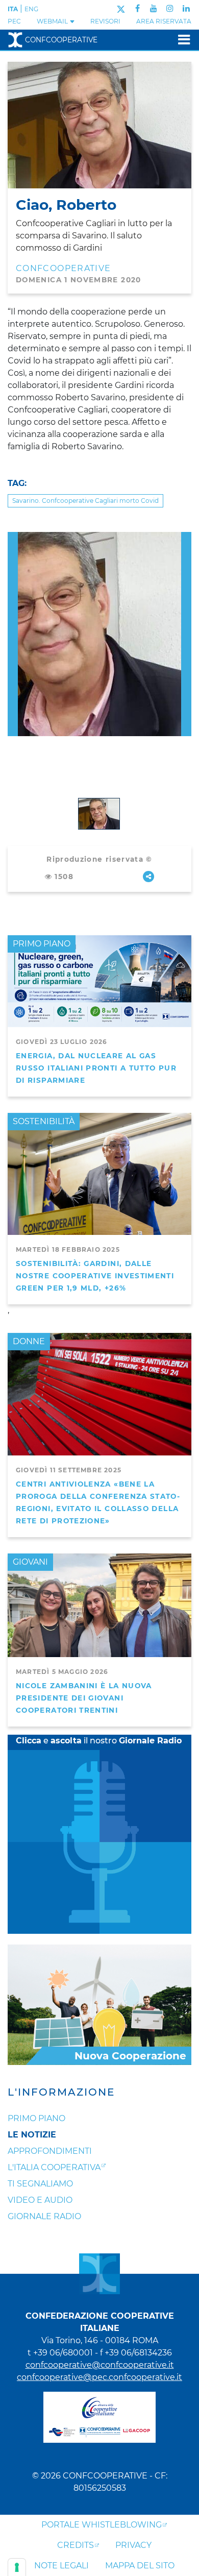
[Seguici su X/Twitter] (121, 8)
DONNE (29, 1341)
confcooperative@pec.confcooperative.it (99, 2377)
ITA (13, 9)
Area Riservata (164, 21)
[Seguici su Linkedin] (186, 8)
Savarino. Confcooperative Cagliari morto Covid (85, 501)
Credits (76, 2545)
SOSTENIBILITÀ (44, 1121)
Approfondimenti (50, 2151)
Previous (13, 538)
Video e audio (40, 2200)
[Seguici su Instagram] (170, 8)
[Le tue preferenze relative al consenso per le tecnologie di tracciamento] (17, 2567)
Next (186, 538)
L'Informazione (61, 2092)
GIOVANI (30, 1562)
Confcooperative (61, 40)
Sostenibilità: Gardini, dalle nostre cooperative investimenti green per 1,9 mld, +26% (95, 1276)
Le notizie (32, 2135)
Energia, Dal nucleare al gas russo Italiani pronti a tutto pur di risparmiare (96, 1068)
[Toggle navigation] (181, 40)
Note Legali (61, 2566)
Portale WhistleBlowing (102, 2525)
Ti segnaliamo (40, 2184)
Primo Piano (36, 2118)
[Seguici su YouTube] (154, 8)
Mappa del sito (140, 2566)
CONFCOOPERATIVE (63, 268)
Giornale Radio (44, 2216)
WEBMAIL (53, 21)
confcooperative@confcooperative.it (100, 2365)
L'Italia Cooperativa (54, 2167)
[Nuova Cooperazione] (99, 2004)
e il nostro (99, 1741)
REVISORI (105, 21)
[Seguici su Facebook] (138, 8)
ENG (31, 9)
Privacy (133, 2545)
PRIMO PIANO (42, 944)
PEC (14, 21)
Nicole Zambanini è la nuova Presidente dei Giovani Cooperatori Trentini (84, 1698)
